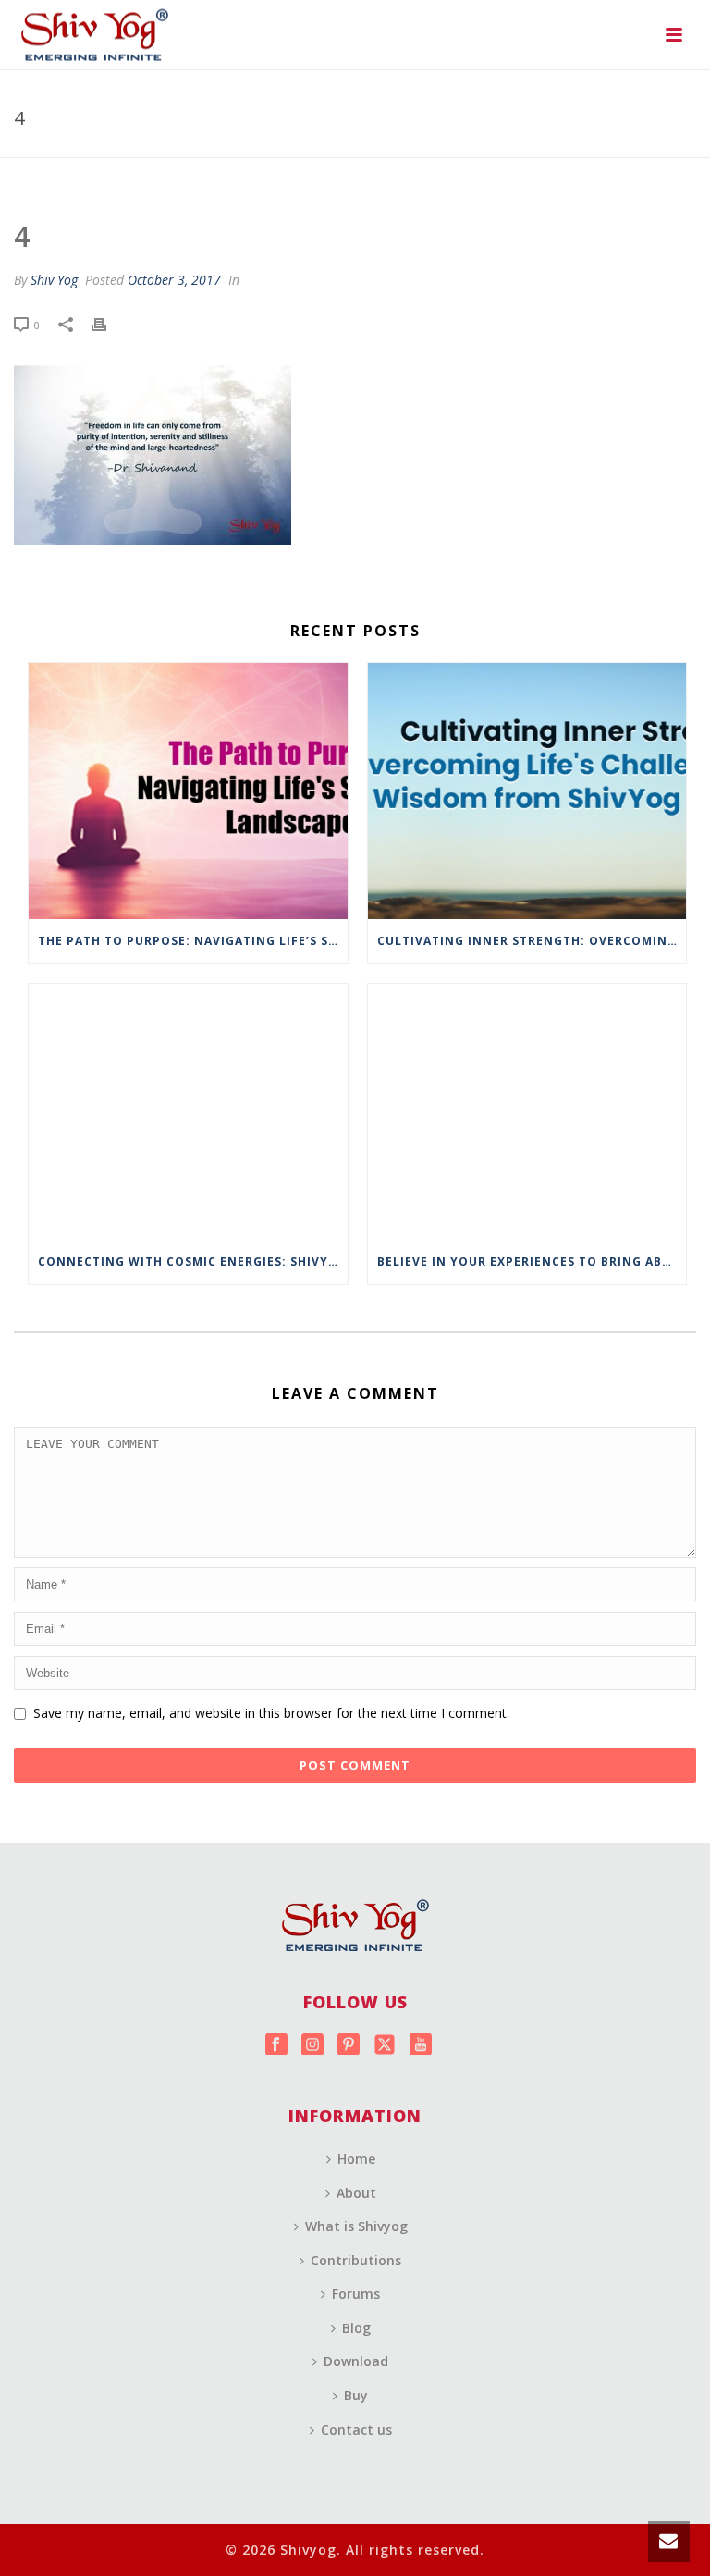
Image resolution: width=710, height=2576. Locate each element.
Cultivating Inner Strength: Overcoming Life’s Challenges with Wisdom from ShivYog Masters (532, 941)
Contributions (356, 2260)
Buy (356, 2395)
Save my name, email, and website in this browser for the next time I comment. (271, 1713)
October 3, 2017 (174, 280)
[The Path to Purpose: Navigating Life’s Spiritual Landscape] (188, 791)
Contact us (356, 2429)
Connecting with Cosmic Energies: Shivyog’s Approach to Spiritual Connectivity (193, 1262)
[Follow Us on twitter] (385, 2045)
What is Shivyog (356, 2226)
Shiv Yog (54, 280)
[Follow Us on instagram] (312, 2045)
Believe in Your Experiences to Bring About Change (532, 1262)
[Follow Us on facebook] (276, 2045)
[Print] (108, 324)
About (356, 2193)
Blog (356, 2328)
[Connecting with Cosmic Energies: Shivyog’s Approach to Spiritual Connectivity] (188, 1112)
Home (356, 2159)
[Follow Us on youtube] (421, 2045)
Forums (356, 2294)
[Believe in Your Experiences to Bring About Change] (527, 1112)
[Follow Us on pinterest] (349, 2045)
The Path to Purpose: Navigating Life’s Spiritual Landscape (193, 941)
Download (356, 2361)
